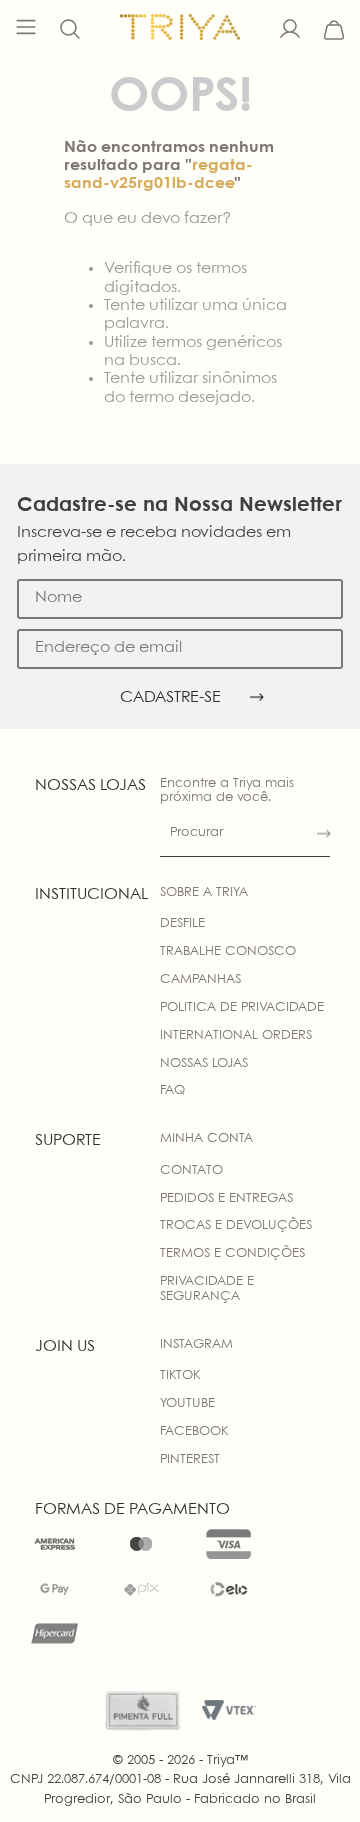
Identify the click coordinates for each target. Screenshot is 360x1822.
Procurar (196, 832)
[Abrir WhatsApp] (310, 1771)
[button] (70, 30)
